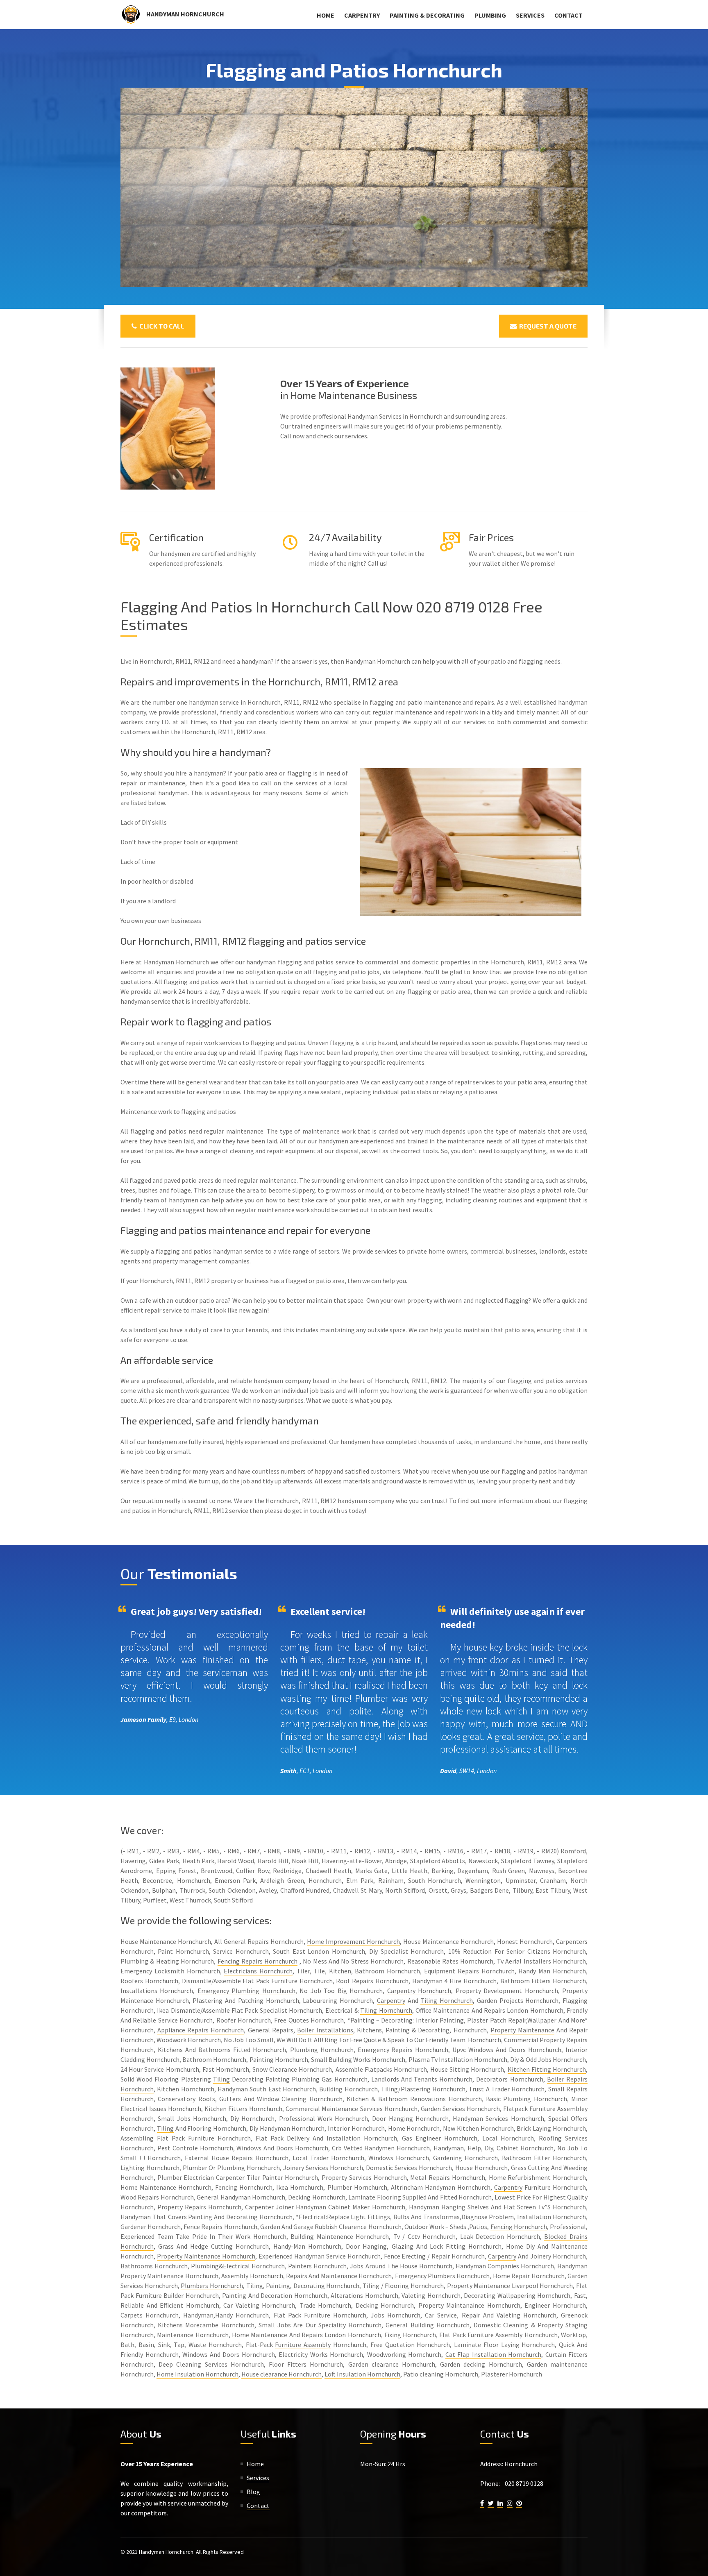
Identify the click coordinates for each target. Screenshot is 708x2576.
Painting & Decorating (427, 15)
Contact (568, 15)
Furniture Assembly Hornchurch (513, 2335)
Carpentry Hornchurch (419, 1991)
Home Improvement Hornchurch (353, 1941)
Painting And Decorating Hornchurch (240, 2217)
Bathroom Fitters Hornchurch (543, 1981)
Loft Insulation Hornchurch (362, 2374)
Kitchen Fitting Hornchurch (547, 2069)
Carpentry (362, 15)
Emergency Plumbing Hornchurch (246, 1991)
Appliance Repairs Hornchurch (201, 2030)
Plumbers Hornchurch (212, 2286)
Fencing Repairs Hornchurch (258, 1961)
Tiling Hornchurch (447, 2000)
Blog (253, 2492)
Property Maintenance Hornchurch (206, 2256)
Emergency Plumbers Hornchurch (442, 2276)
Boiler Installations (325, 2030)
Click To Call (161, 326)
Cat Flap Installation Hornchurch (494, 2354)
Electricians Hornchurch (258, 1971)
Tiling (221, 2079)
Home (326, 15)
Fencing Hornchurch (519, 2227)
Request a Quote (547, 326)
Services (530, 15)
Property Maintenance (522, 2030)
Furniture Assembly (303, 2345)
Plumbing (490, 15)
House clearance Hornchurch (281, 2374)
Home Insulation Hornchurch (197, 2374)
